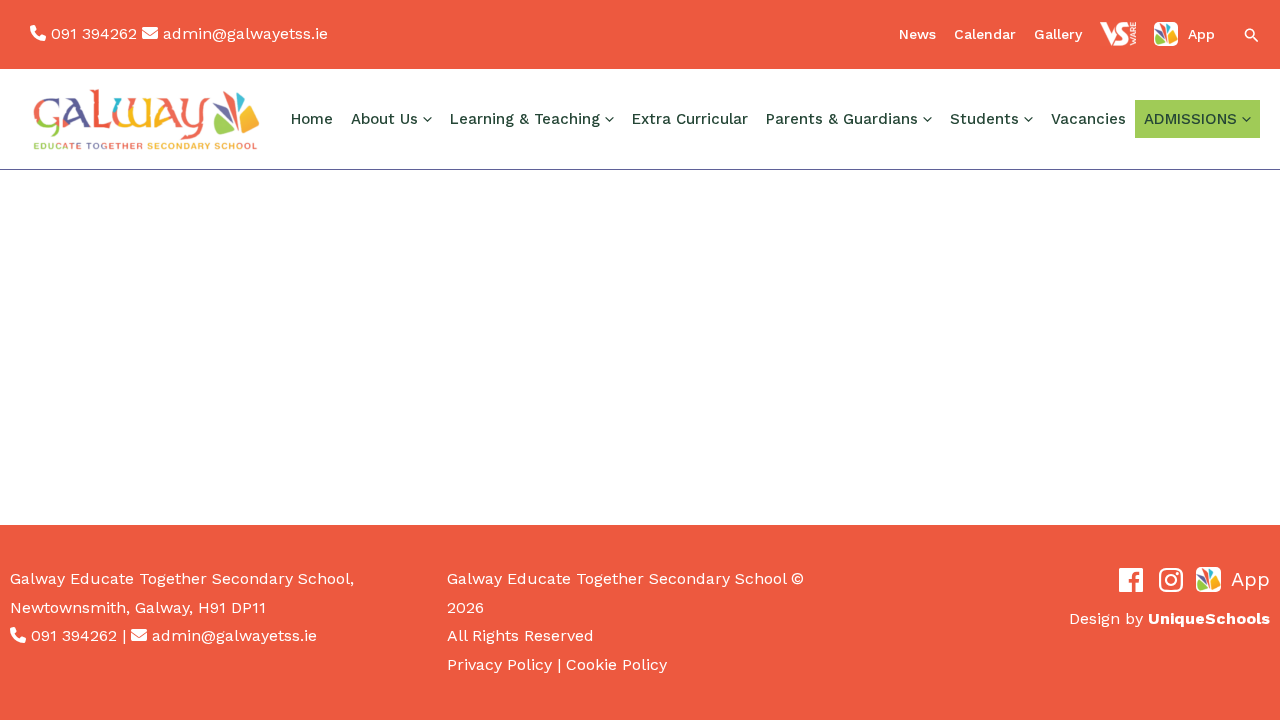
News (917, 34)
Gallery (1058, 34)
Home (312, 119)
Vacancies (1088, 119)
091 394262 (94, 33)
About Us (384, 119)
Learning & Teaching (525, 119)
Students (984, 119)
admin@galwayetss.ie (245, 33)
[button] (1252, 36)
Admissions (1190, 119)
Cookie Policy (616, 664)
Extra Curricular (690, 119)
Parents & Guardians (842, 119)
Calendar (985, 34)
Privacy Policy (499, 664)
